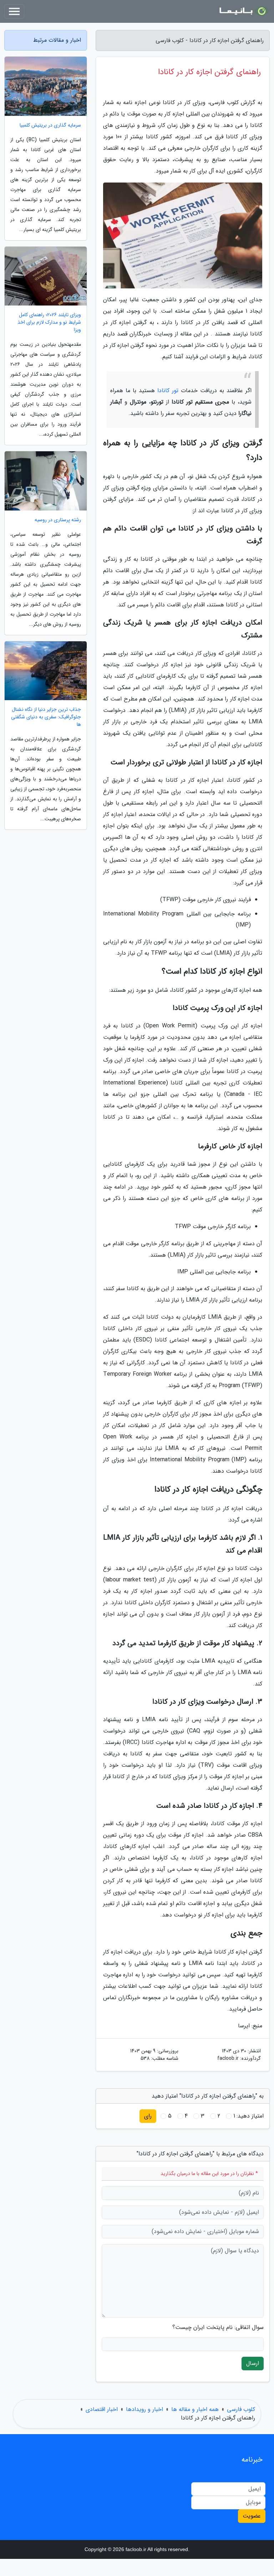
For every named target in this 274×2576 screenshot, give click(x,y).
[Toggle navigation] (14, 11)
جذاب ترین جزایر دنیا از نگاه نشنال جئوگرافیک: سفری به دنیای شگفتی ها (46, 717)
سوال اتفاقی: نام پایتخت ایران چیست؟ (218, 2328)
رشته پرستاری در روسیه (58, 520)
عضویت (252, 2516)
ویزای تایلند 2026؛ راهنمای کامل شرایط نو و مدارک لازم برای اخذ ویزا (49, 322)
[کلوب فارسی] (243, 11)
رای (148, 2116)
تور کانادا (168, 391)
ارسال (253, 2363)
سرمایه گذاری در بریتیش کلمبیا (50, 125)
